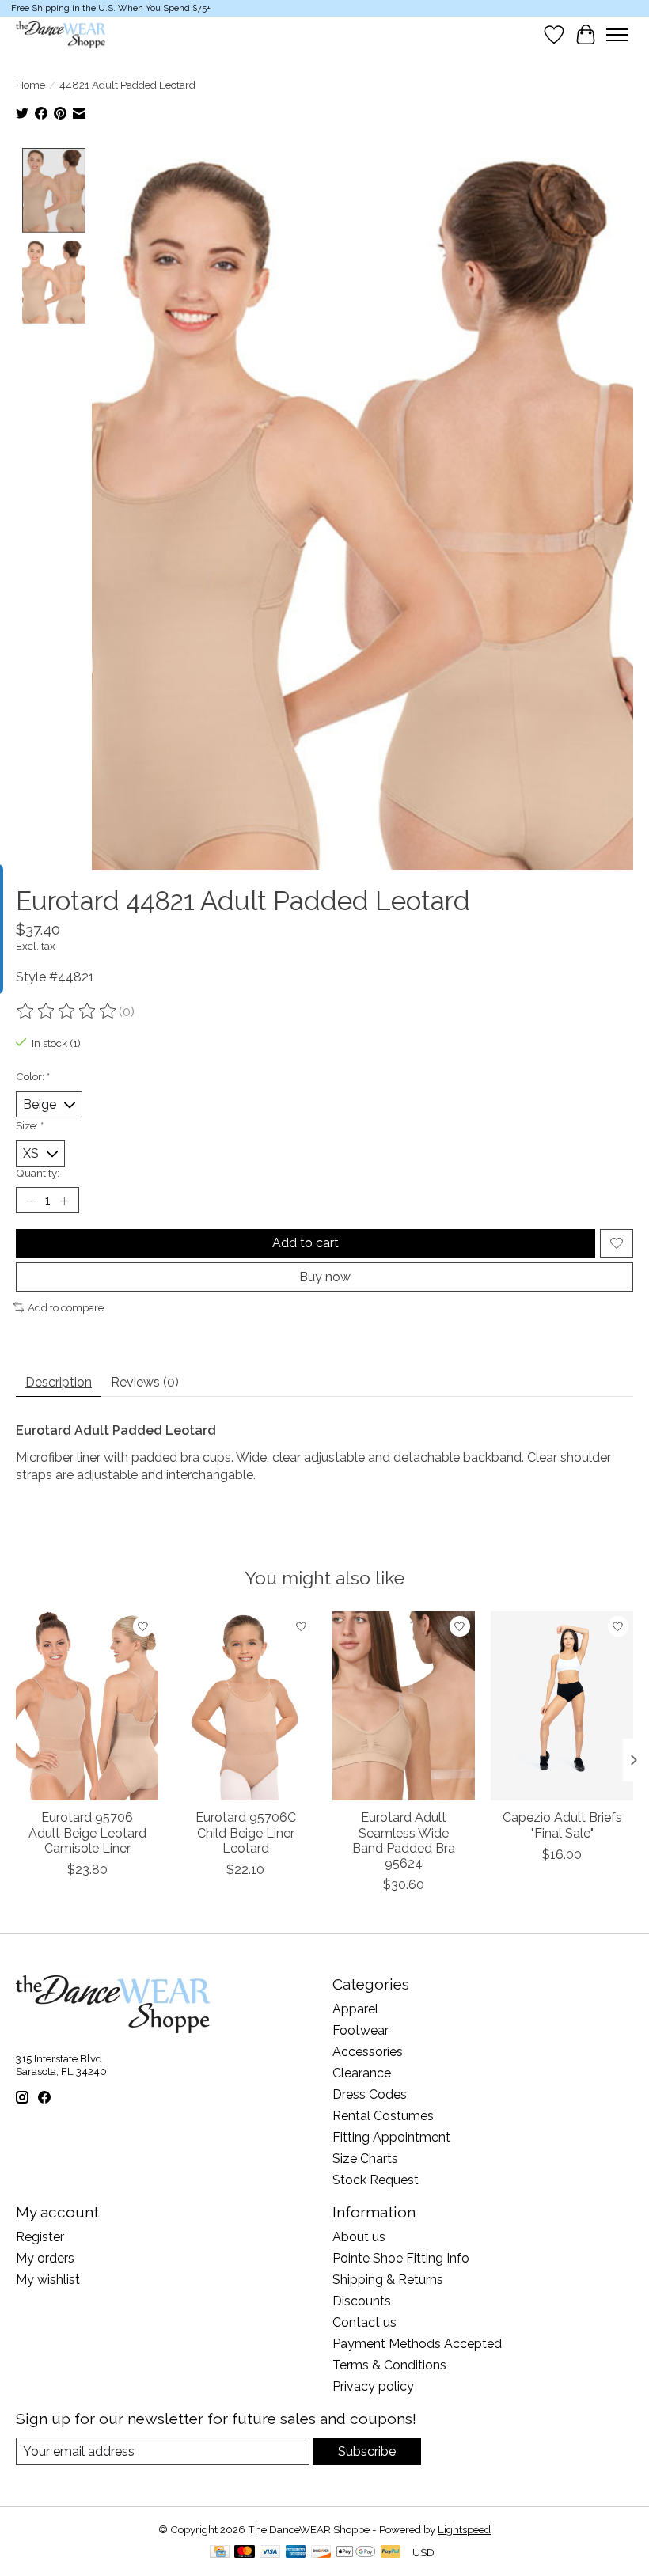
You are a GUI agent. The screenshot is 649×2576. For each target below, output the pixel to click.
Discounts (362, 2301)
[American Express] (296, 2553)
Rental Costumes (383, 2116)
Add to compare (66, 1307)
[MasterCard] (245, 2553)
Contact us (364, 2322)
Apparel (355, 2009)
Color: (33, 1076)
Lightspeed (464, 2529)
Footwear (361, 2030)
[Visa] (270, 2553)
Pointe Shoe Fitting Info (401, 2258)
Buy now (325, 1277)
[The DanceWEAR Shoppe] (61, 35)
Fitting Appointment (391, 2137)
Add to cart (306, 1243)
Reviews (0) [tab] (145, 1382)
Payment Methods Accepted (417, 2344)
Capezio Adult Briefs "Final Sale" (562, 1826)
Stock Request (376, 2180)
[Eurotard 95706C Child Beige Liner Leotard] (245, 1706)
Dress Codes (370, 2094)
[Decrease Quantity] (31, 1201)
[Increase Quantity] (64, 1201)
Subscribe (367, 2451)
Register (40, 2237)
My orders (45, 2258)
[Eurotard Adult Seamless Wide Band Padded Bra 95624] (404, 1706)
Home (30, 85)
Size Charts (365, 2159)
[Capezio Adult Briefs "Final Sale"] (562, 1706)
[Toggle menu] (617, 35)
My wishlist (48, 2280)
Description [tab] (59, 1382)
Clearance (362, 2073)
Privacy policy (373, 2386)
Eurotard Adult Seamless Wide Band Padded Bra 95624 (404, 1841)
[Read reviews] (67, 1011)
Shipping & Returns (388, 2280)
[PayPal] (391, 2553)
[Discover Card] (321, 2553)
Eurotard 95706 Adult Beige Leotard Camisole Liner (87, 1833)
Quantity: (38, 1173)
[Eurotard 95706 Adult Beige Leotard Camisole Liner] (87, 1706)
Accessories (368, 2052)
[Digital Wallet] (356, 2553)
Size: (30, 1125)
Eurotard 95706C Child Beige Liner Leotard (246, 1833)
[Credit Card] (220, 2553)
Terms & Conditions (389, 2365)
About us (359, 2237)
